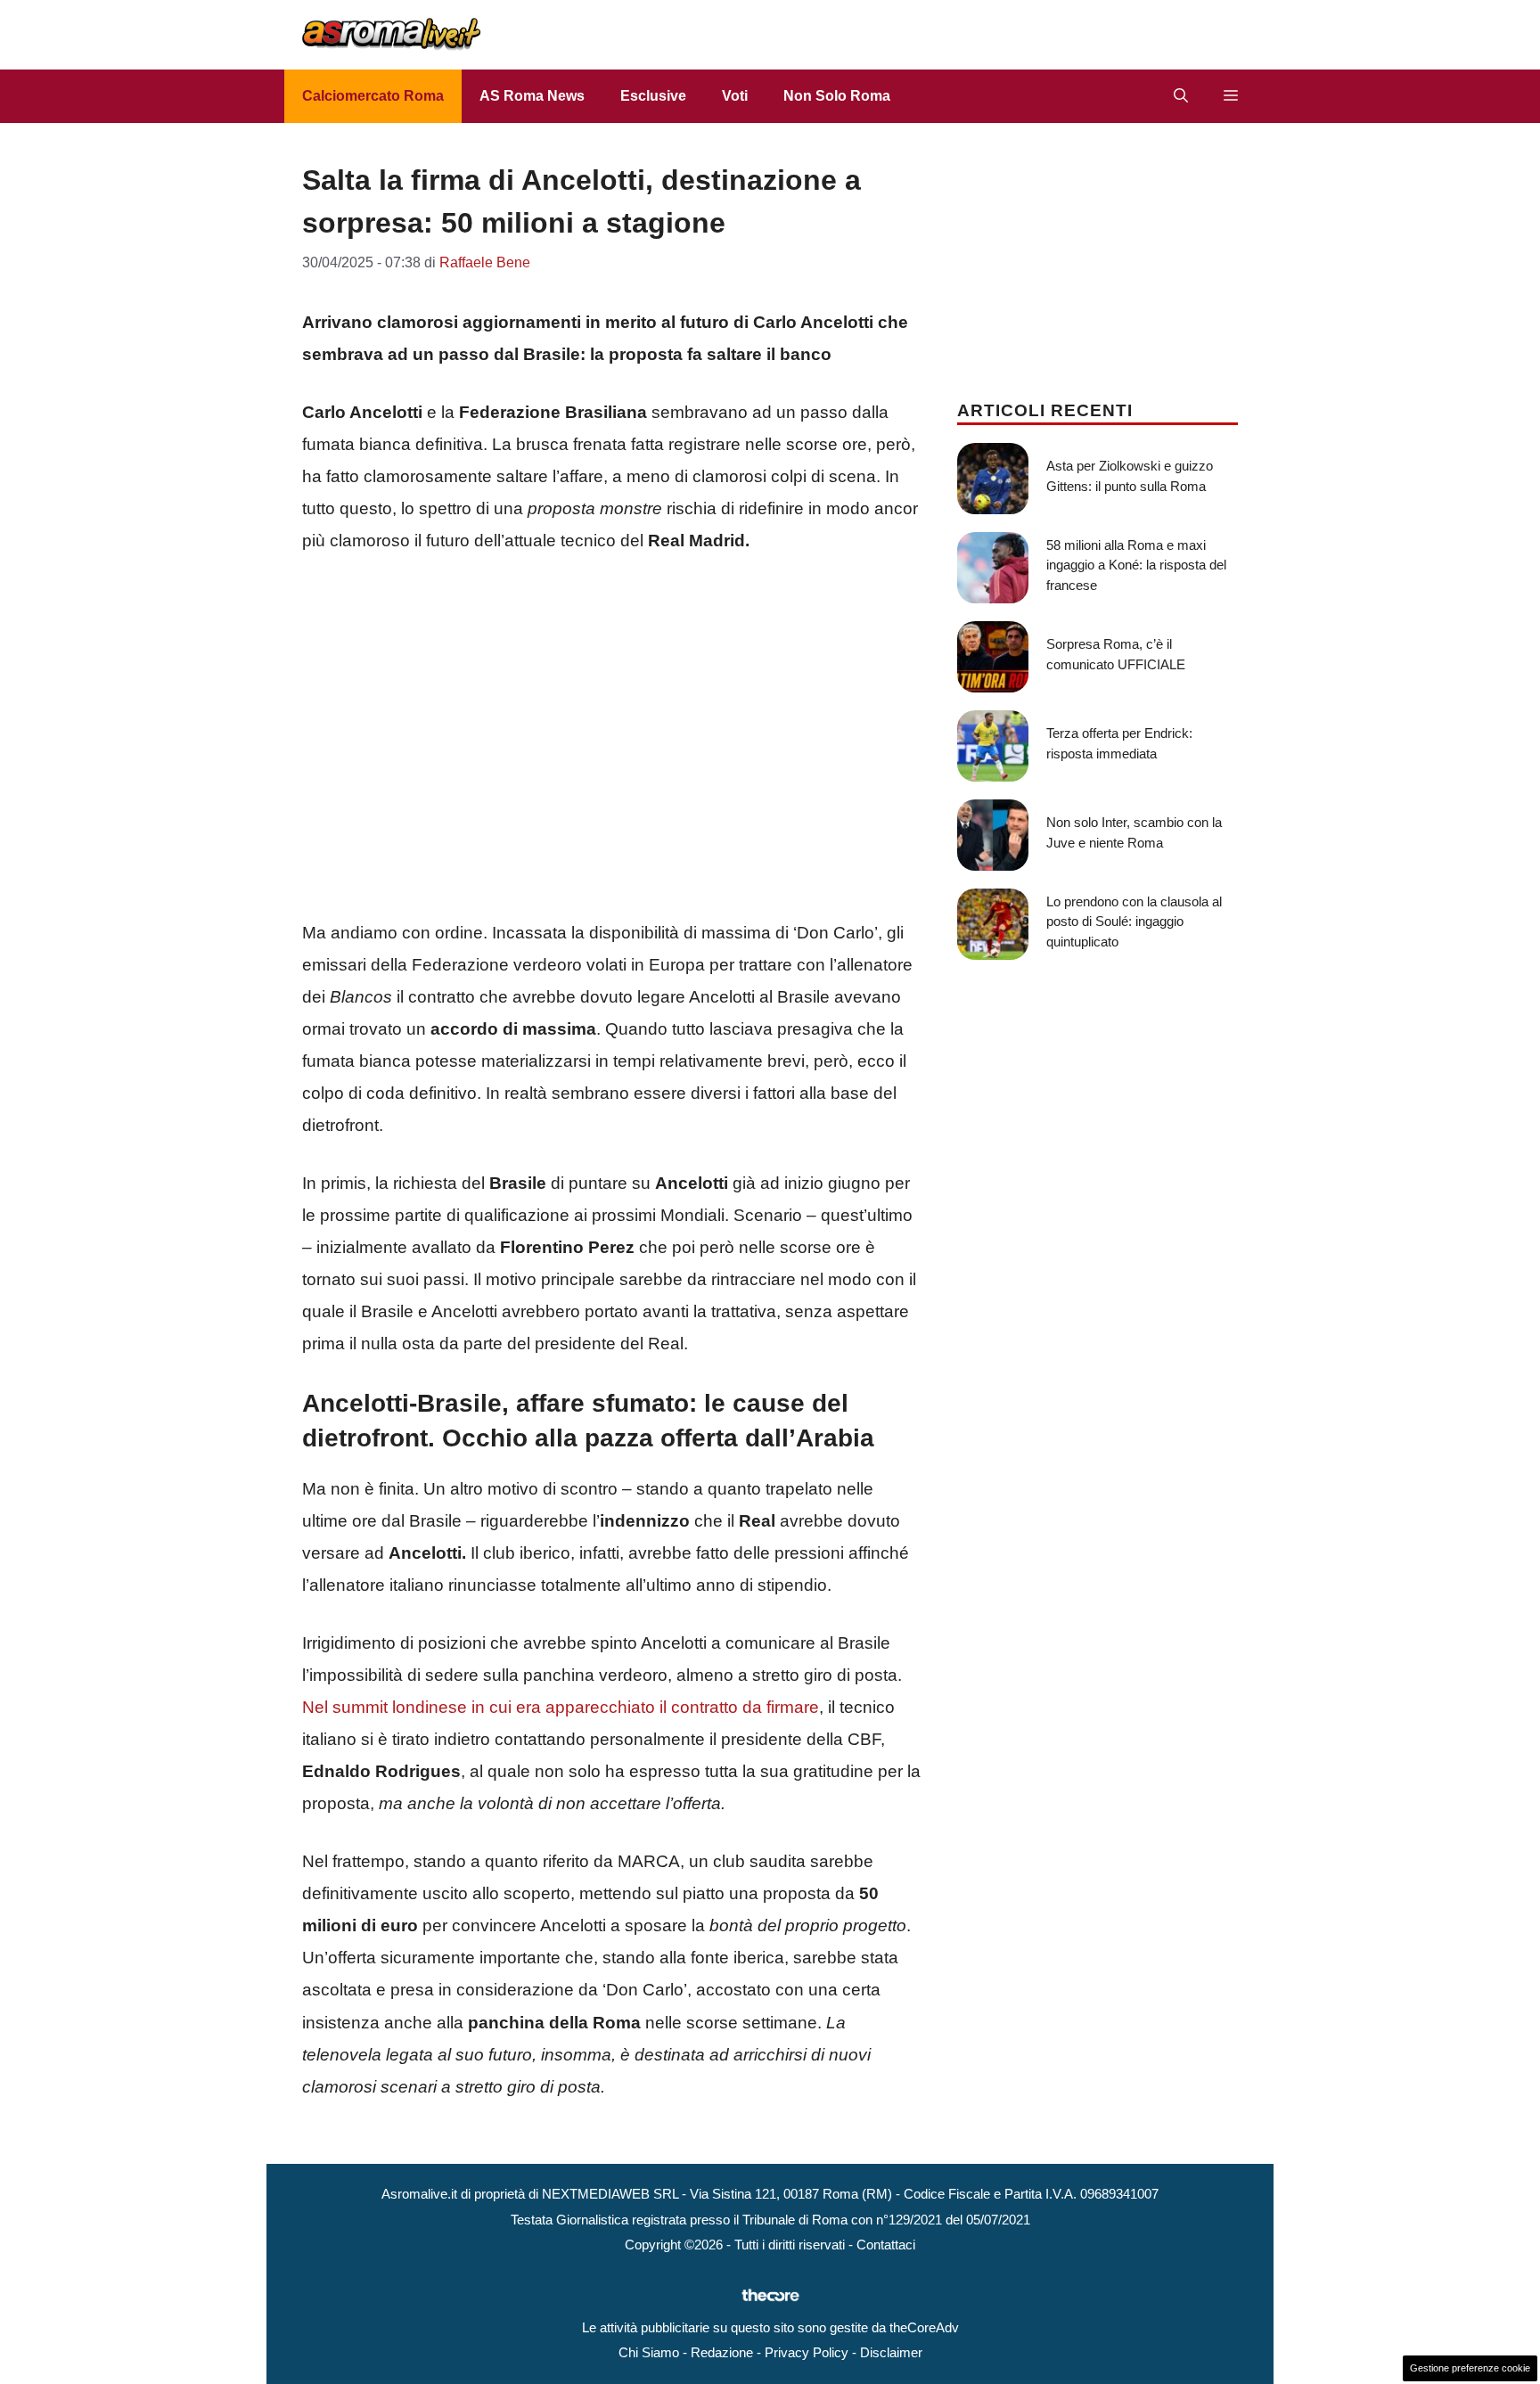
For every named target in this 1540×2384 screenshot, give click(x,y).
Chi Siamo (649, 2352)
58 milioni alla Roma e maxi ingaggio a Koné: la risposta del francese (1136, 565)
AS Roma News (532, 96)
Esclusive (653, 96)
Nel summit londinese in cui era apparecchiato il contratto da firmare (561, 1707)
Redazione (722, 2352)
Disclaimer (891, 2352)
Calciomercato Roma (373, 96)
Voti (735, 96)
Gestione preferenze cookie (1470, 2368)
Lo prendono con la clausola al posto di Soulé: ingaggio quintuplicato (1134, 922)
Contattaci (886, 2245)
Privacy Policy (807, 2352)
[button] (1181, 96)
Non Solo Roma (837, 96)
